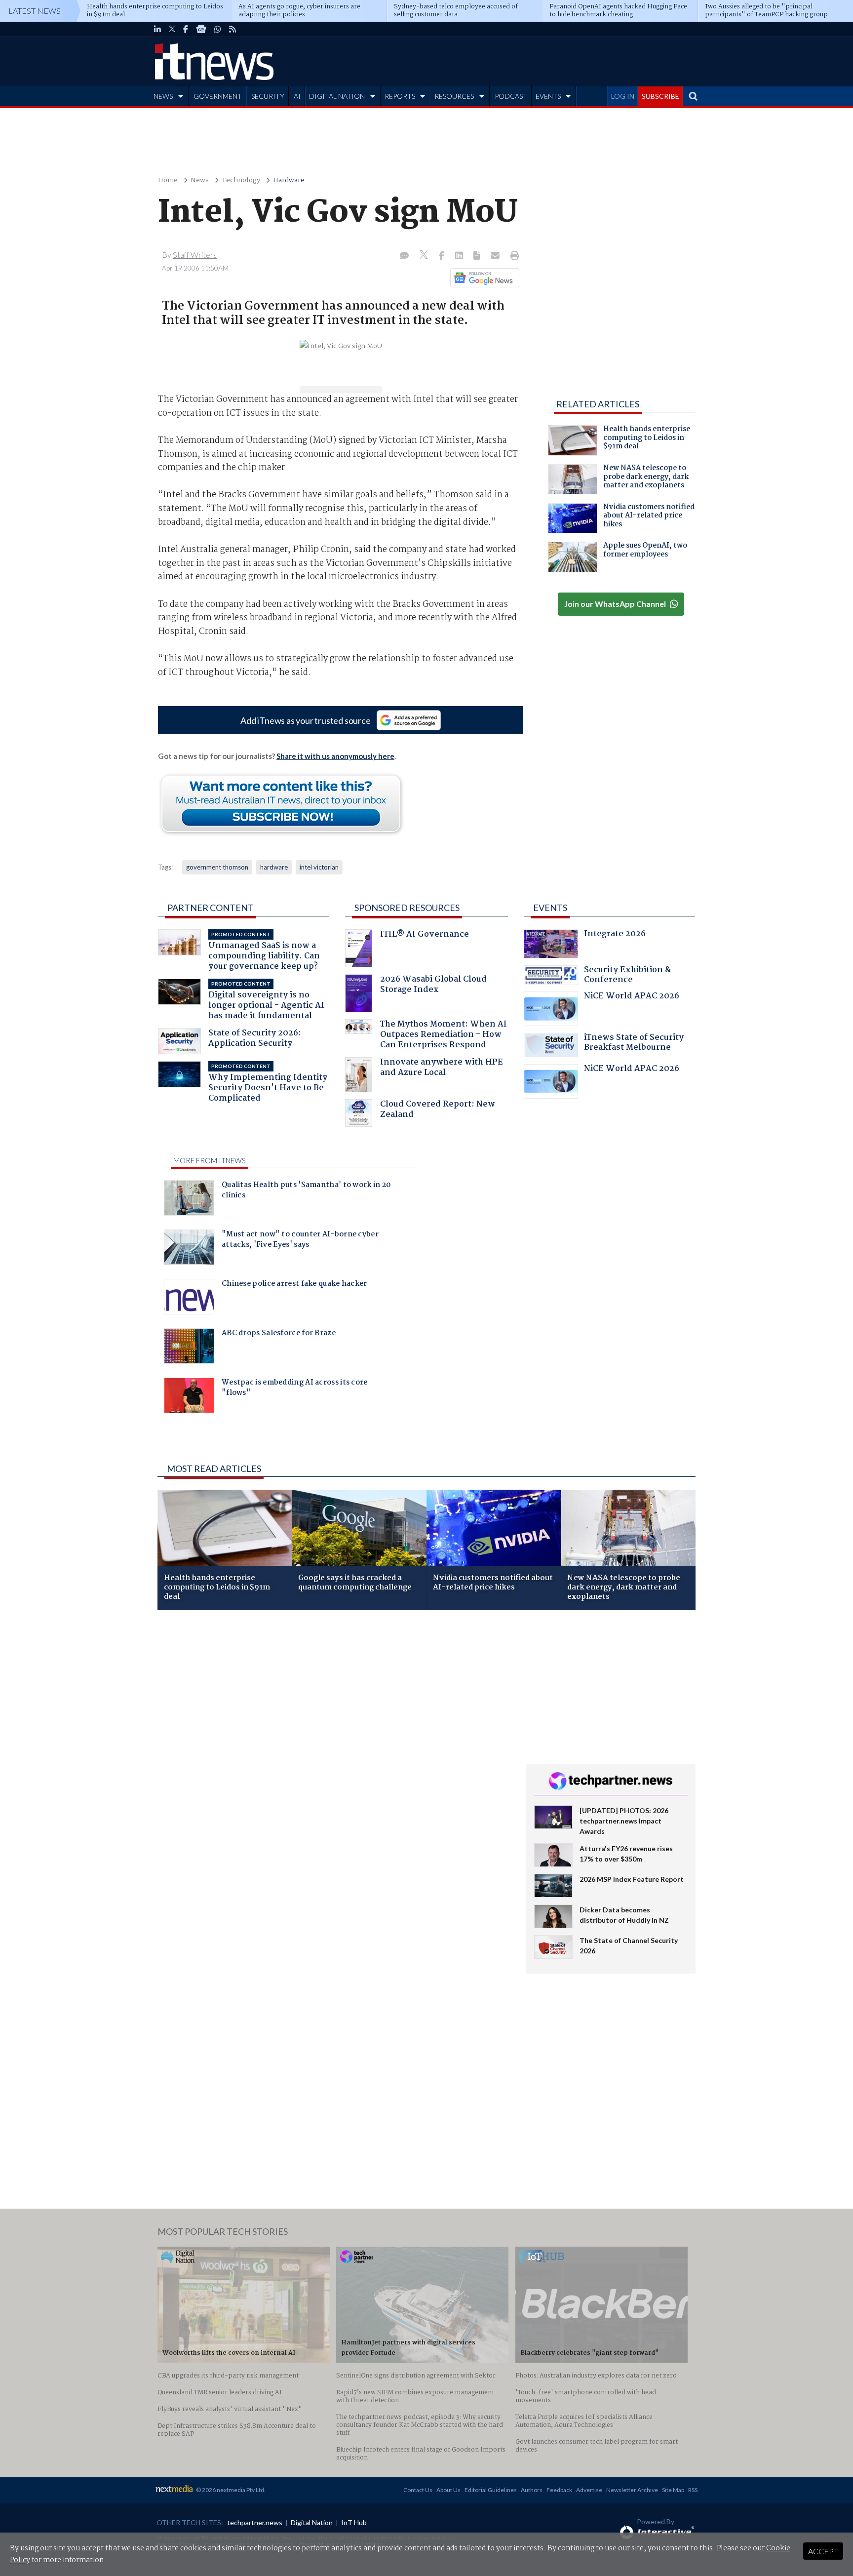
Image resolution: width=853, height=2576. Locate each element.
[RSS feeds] (233, 29)
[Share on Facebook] (443, 256)
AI (297, 96)
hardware (274, 867)
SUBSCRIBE (660, 96)
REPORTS (400, 96)
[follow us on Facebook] (186, 29)
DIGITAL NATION (337, 96)
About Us (448, 2490)
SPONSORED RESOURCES (407, 908)
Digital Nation (312, 2522)
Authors (532, 2490)
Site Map (673, 2490)
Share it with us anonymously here (335, 756)
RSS (693, 2490)
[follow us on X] (172, 29)
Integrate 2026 (615, 935)
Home (168, 180)
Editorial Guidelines (491, 2490)
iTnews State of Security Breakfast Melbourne (634, 1044)
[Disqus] (334, 1749)
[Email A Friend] (496, 256)
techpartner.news (255, 2522)
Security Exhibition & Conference (627, 976)
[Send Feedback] (478, 256)
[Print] (513, 256)
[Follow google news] (483, 277)
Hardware (289, 180)
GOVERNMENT (218, 96)
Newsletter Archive (632, 2490)
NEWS (163, 96)
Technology (241, 180)
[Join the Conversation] (404, 256)
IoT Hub (354, 2522)
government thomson (217, 867)
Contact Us (418, 2490)
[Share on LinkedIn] (460, 256)
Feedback (559, 2490)
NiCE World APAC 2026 (632, 997)
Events (550, 908)
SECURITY (268, 96)
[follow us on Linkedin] (157, 29)
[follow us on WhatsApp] (218, 29)
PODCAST (511, 96)
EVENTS (548, 96)
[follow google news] (201, 29)
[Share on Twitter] (425, 256)
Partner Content (211, 908)
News (200, 180)
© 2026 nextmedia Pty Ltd (230, 2490)
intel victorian (319, 867)
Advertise (589, 2490)
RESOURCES (454, 96)
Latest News (35, 11)
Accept (823, 2551)
